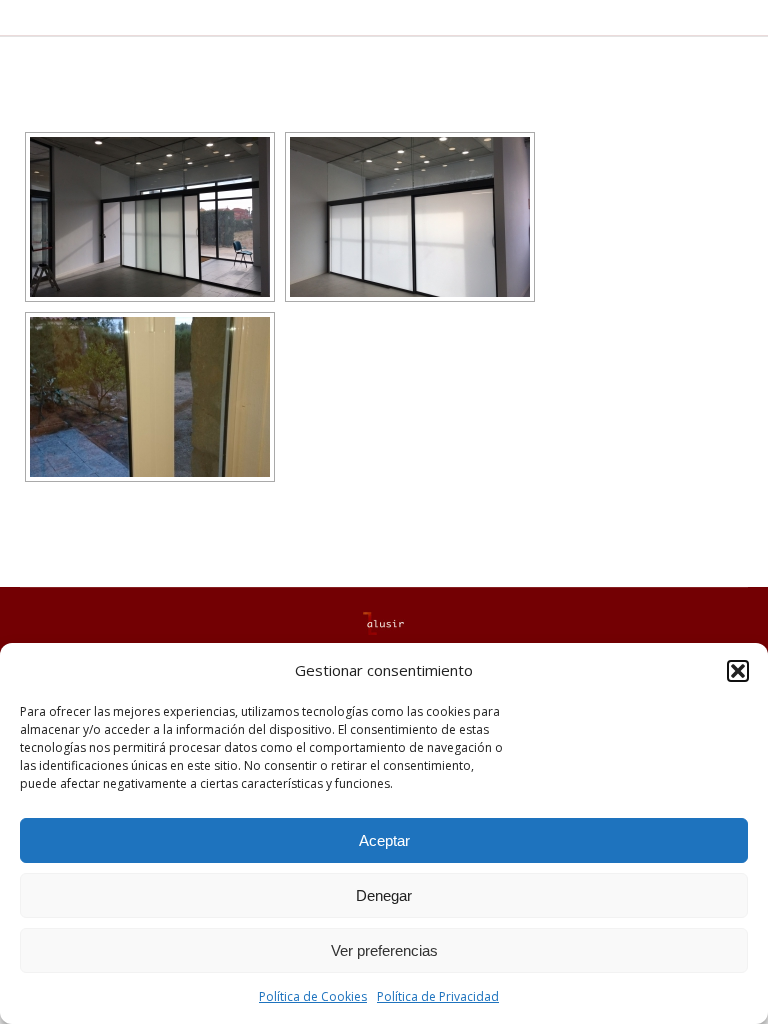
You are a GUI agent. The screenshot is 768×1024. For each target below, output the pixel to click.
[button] (738, 671)
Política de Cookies (313, 996)
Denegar (384, 895)
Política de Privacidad (438, 996)
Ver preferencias (384, 950)
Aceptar (384, 840)
